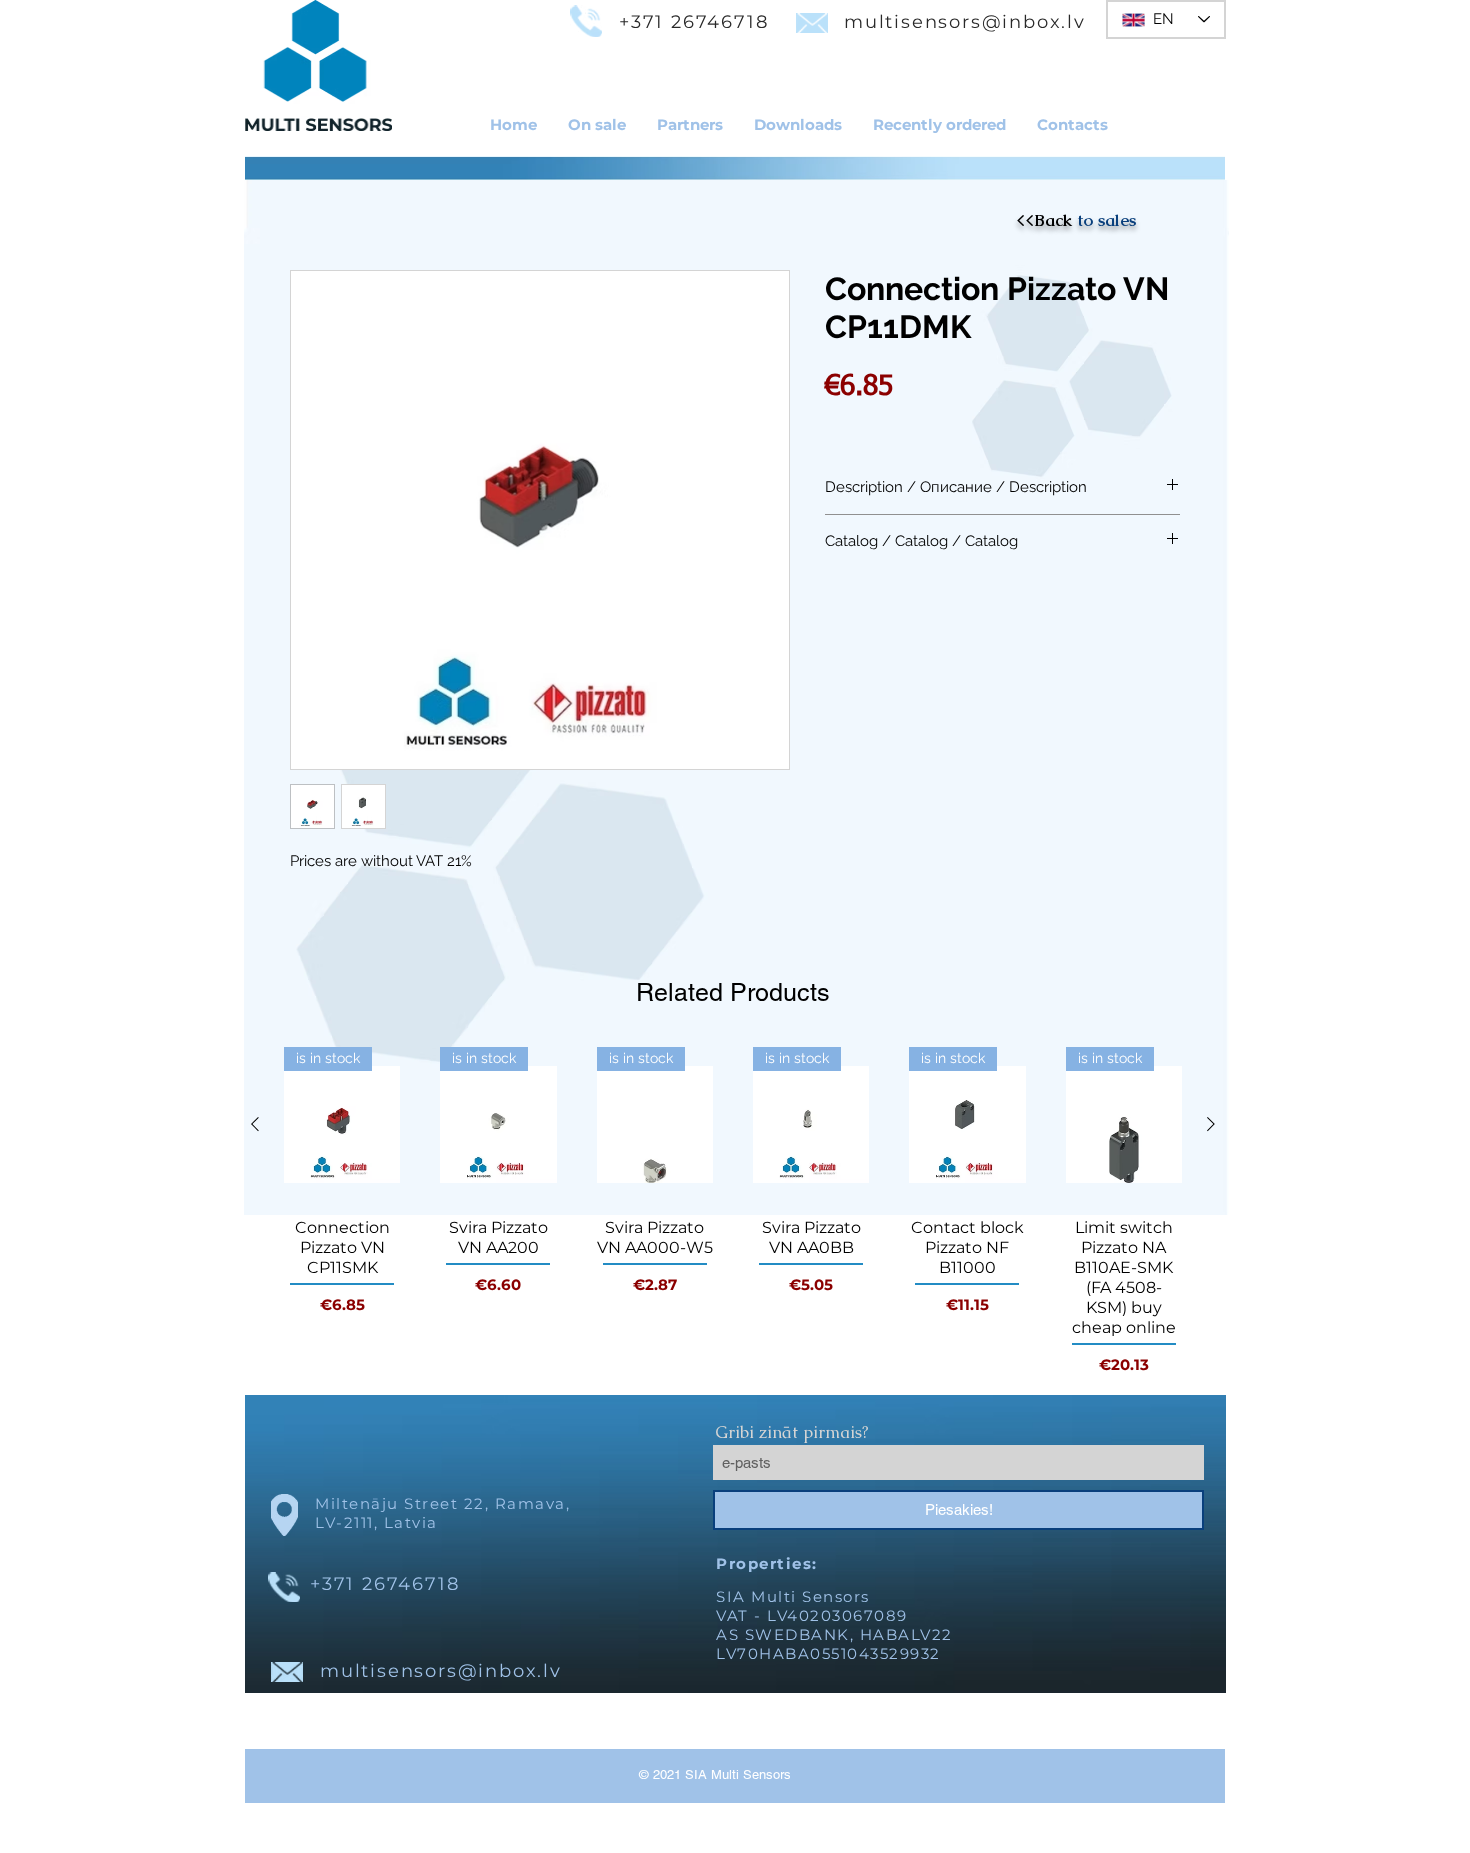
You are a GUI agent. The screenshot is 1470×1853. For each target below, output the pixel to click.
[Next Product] (1211, 1124)
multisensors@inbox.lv (965, 22)
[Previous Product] (255, 1124)
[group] (733, 1212)
